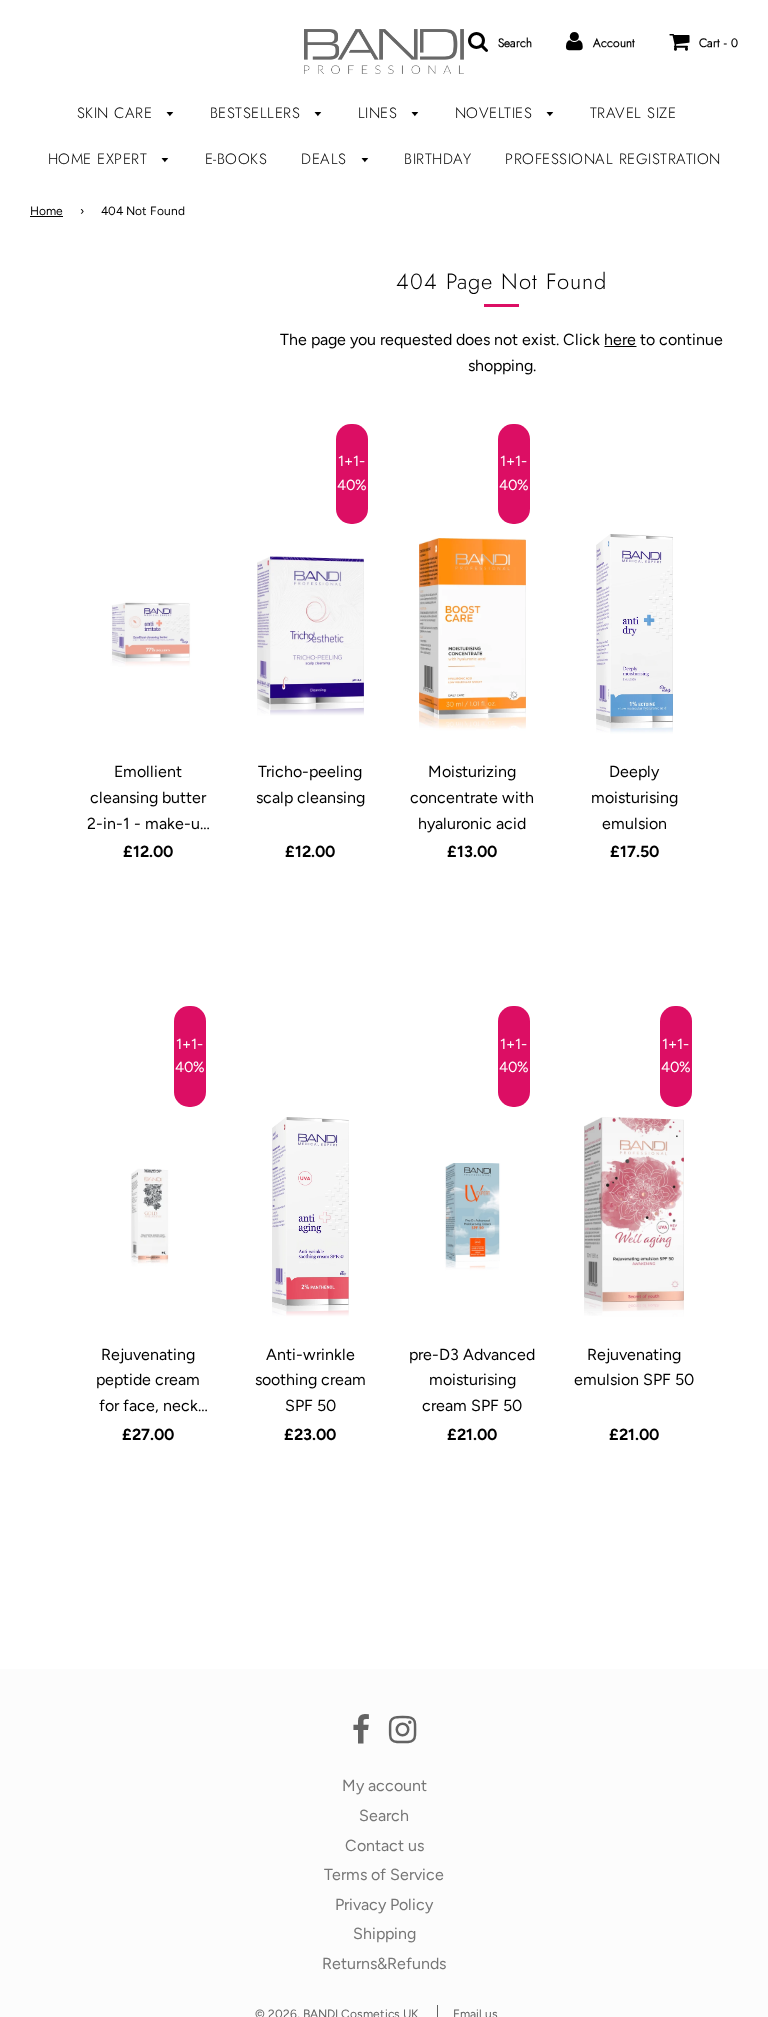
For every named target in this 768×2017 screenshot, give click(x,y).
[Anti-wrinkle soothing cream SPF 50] (311, 1217)
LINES (380, 113)
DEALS (326, 159)
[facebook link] (361, 1735)
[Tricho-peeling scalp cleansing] (311, 634)
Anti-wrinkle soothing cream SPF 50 (310, 1380)
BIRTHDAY (437, 159)
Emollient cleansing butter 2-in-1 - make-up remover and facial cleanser (148, 822)
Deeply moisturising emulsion (634, 797)
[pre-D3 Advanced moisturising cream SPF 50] (473, 1217)
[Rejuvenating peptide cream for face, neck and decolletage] (149, 1217)
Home (46, 211)
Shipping (384, 1933)
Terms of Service (384, 1874)
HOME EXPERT (100, 159)
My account (384, 1785)
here (620, 339)
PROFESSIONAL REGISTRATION (613, 159)
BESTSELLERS (258, 113)
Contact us (384, 1845)
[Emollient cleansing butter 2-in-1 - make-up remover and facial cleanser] (149, 634)
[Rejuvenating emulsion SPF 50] (635, 1217)
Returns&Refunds (384, 1963)
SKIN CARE (117, 113)
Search (384, 1815)
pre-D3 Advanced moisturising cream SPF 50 (472, 1380)
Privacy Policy (384, 1904)
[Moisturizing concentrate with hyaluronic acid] (473, 634)
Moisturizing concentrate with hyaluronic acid (472, 797)
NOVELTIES (496, 113)
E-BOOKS (236, 159)
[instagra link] (402, 1735)
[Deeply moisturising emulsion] (635, 634)
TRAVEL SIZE (633, 113)
